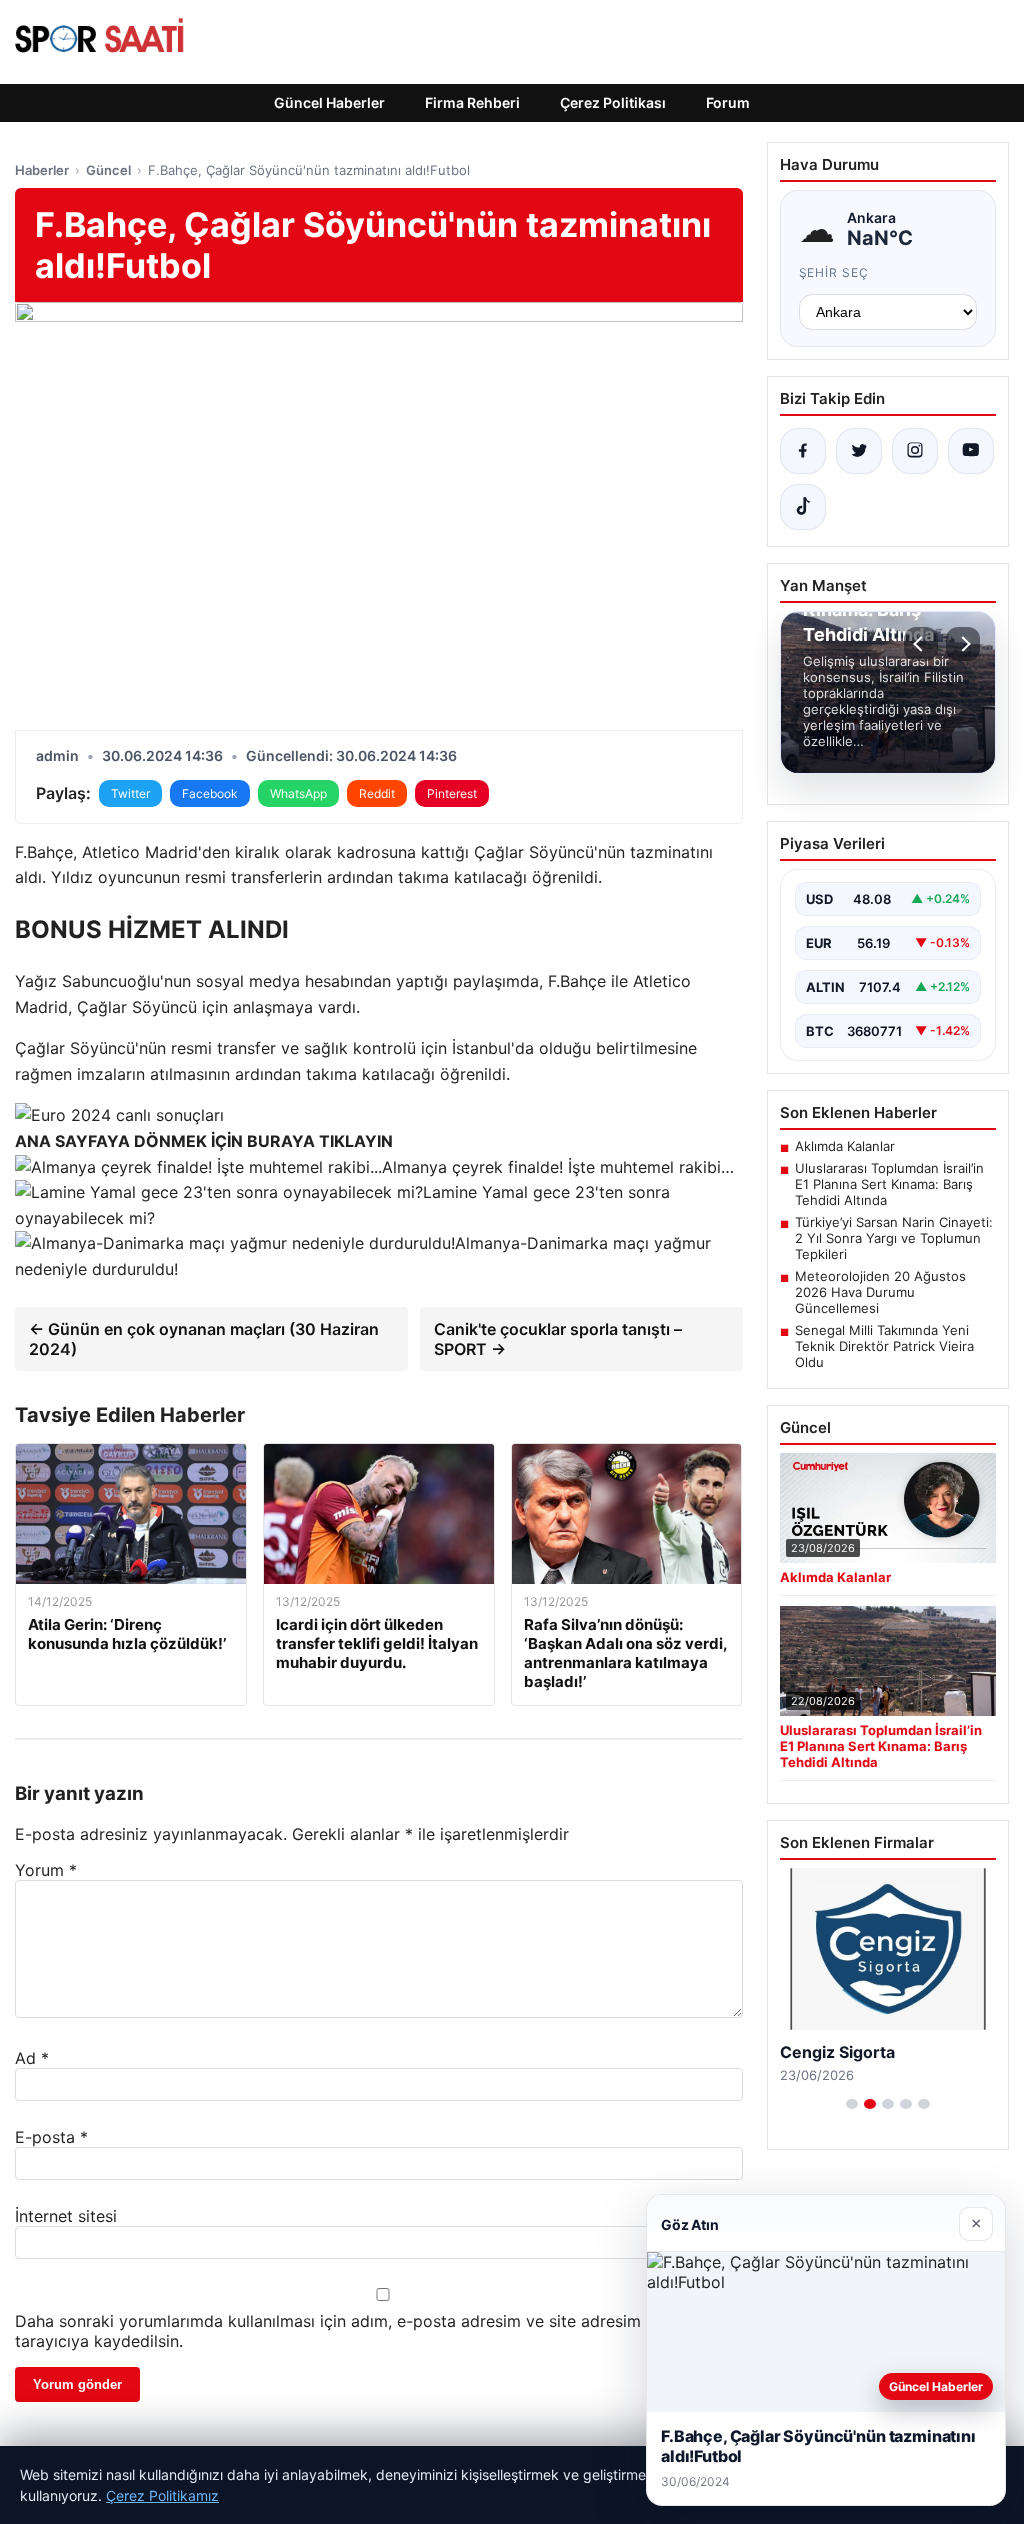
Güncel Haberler (329, 102)
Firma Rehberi (472, 102)
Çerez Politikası (613, 102)
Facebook (210, 793)
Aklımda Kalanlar (845, 1146)
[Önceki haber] (921, 644)
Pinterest (452, 793)
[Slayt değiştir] (852, 2104)
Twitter (130, 793)
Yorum (46, 1870)
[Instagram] (915, 451)
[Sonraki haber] (963, 644)
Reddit (377, 793)
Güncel (108, 170)
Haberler (42, 170)
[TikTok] (803, 507)
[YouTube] (971, 451)
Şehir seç (834, 272)
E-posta (51, 2137)
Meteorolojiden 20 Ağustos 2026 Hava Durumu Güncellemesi (880, 1292)
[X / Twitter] (859, 451)
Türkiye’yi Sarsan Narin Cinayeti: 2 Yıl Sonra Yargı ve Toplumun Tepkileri (894, 1238)
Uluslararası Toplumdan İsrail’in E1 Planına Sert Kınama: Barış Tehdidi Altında (889, 1184)
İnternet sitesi (66, 2216)
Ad (32, 2058)
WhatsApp (298, 793)
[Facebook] (803, 451)
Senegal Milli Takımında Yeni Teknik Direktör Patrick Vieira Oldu (884, 1346)
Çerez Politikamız (162, 2495)
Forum (728, 102)
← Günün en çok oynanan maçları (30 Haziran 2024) (204, 1339)
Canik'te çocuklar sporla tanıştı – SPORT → (558, 1339)
